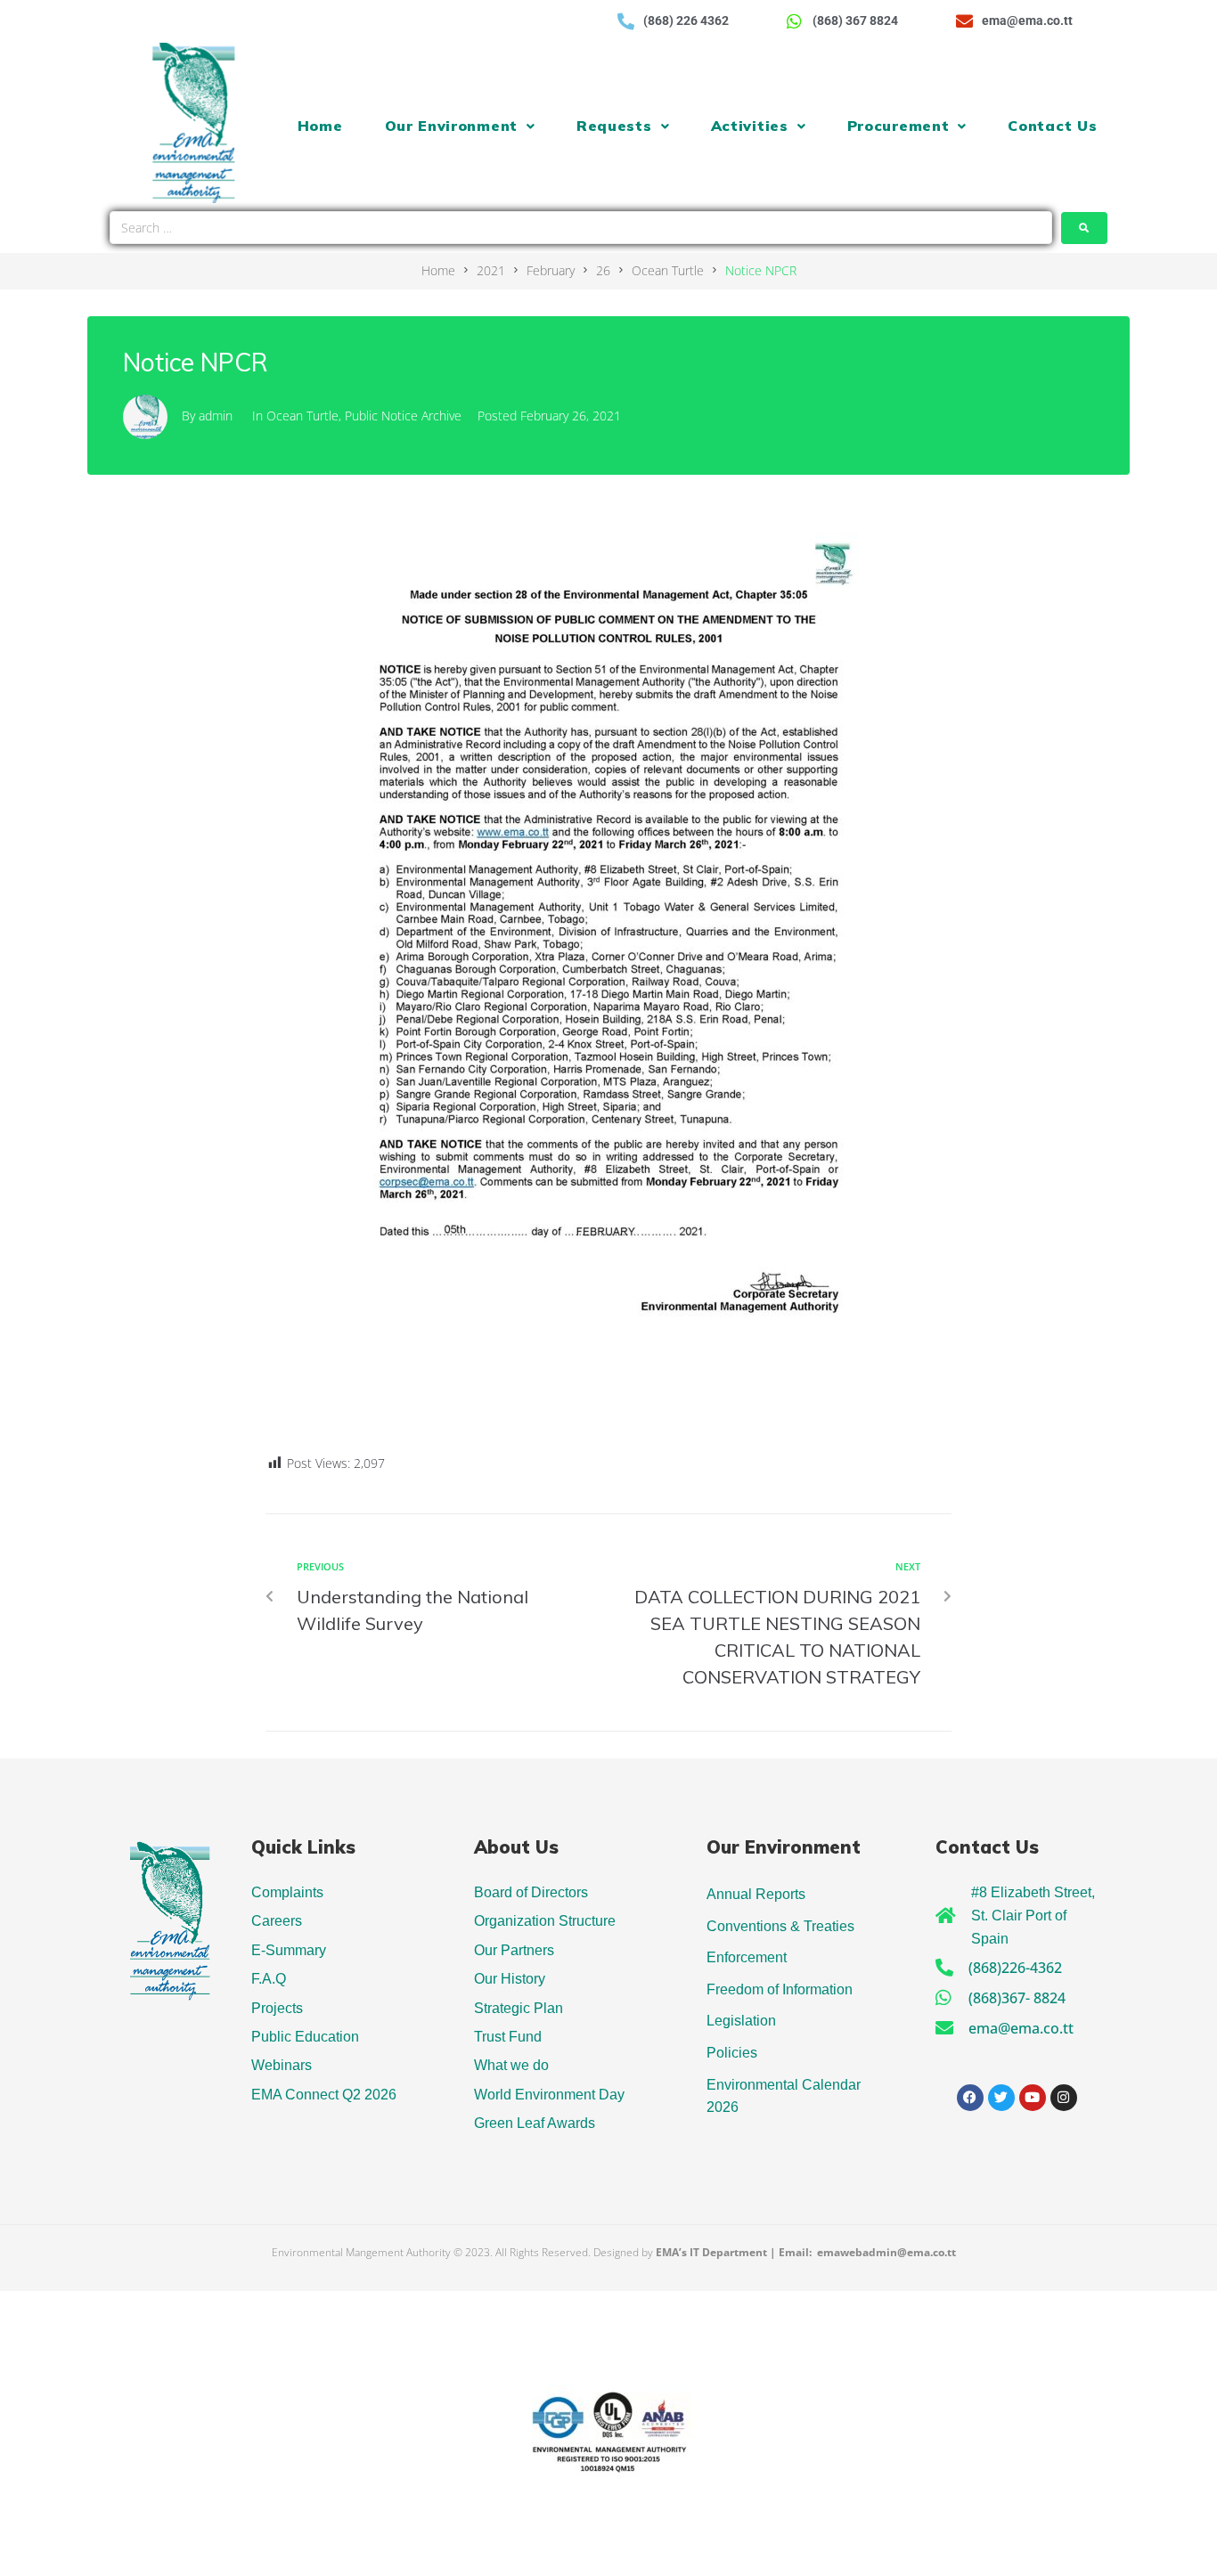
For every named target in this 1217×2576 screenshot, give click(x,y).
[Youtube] (1033, 2098)
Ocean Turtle (668, 270)
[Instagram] (1064, 2098)
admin (216, 416)
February (551, 270)
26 (603, 270)
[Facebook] (970, 2098)
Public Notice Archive (403, 416)
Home (438, 270)
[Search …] (581, 228)
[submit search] (1084, 228)
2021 (491, 270)
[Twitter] (1001, 2098)
